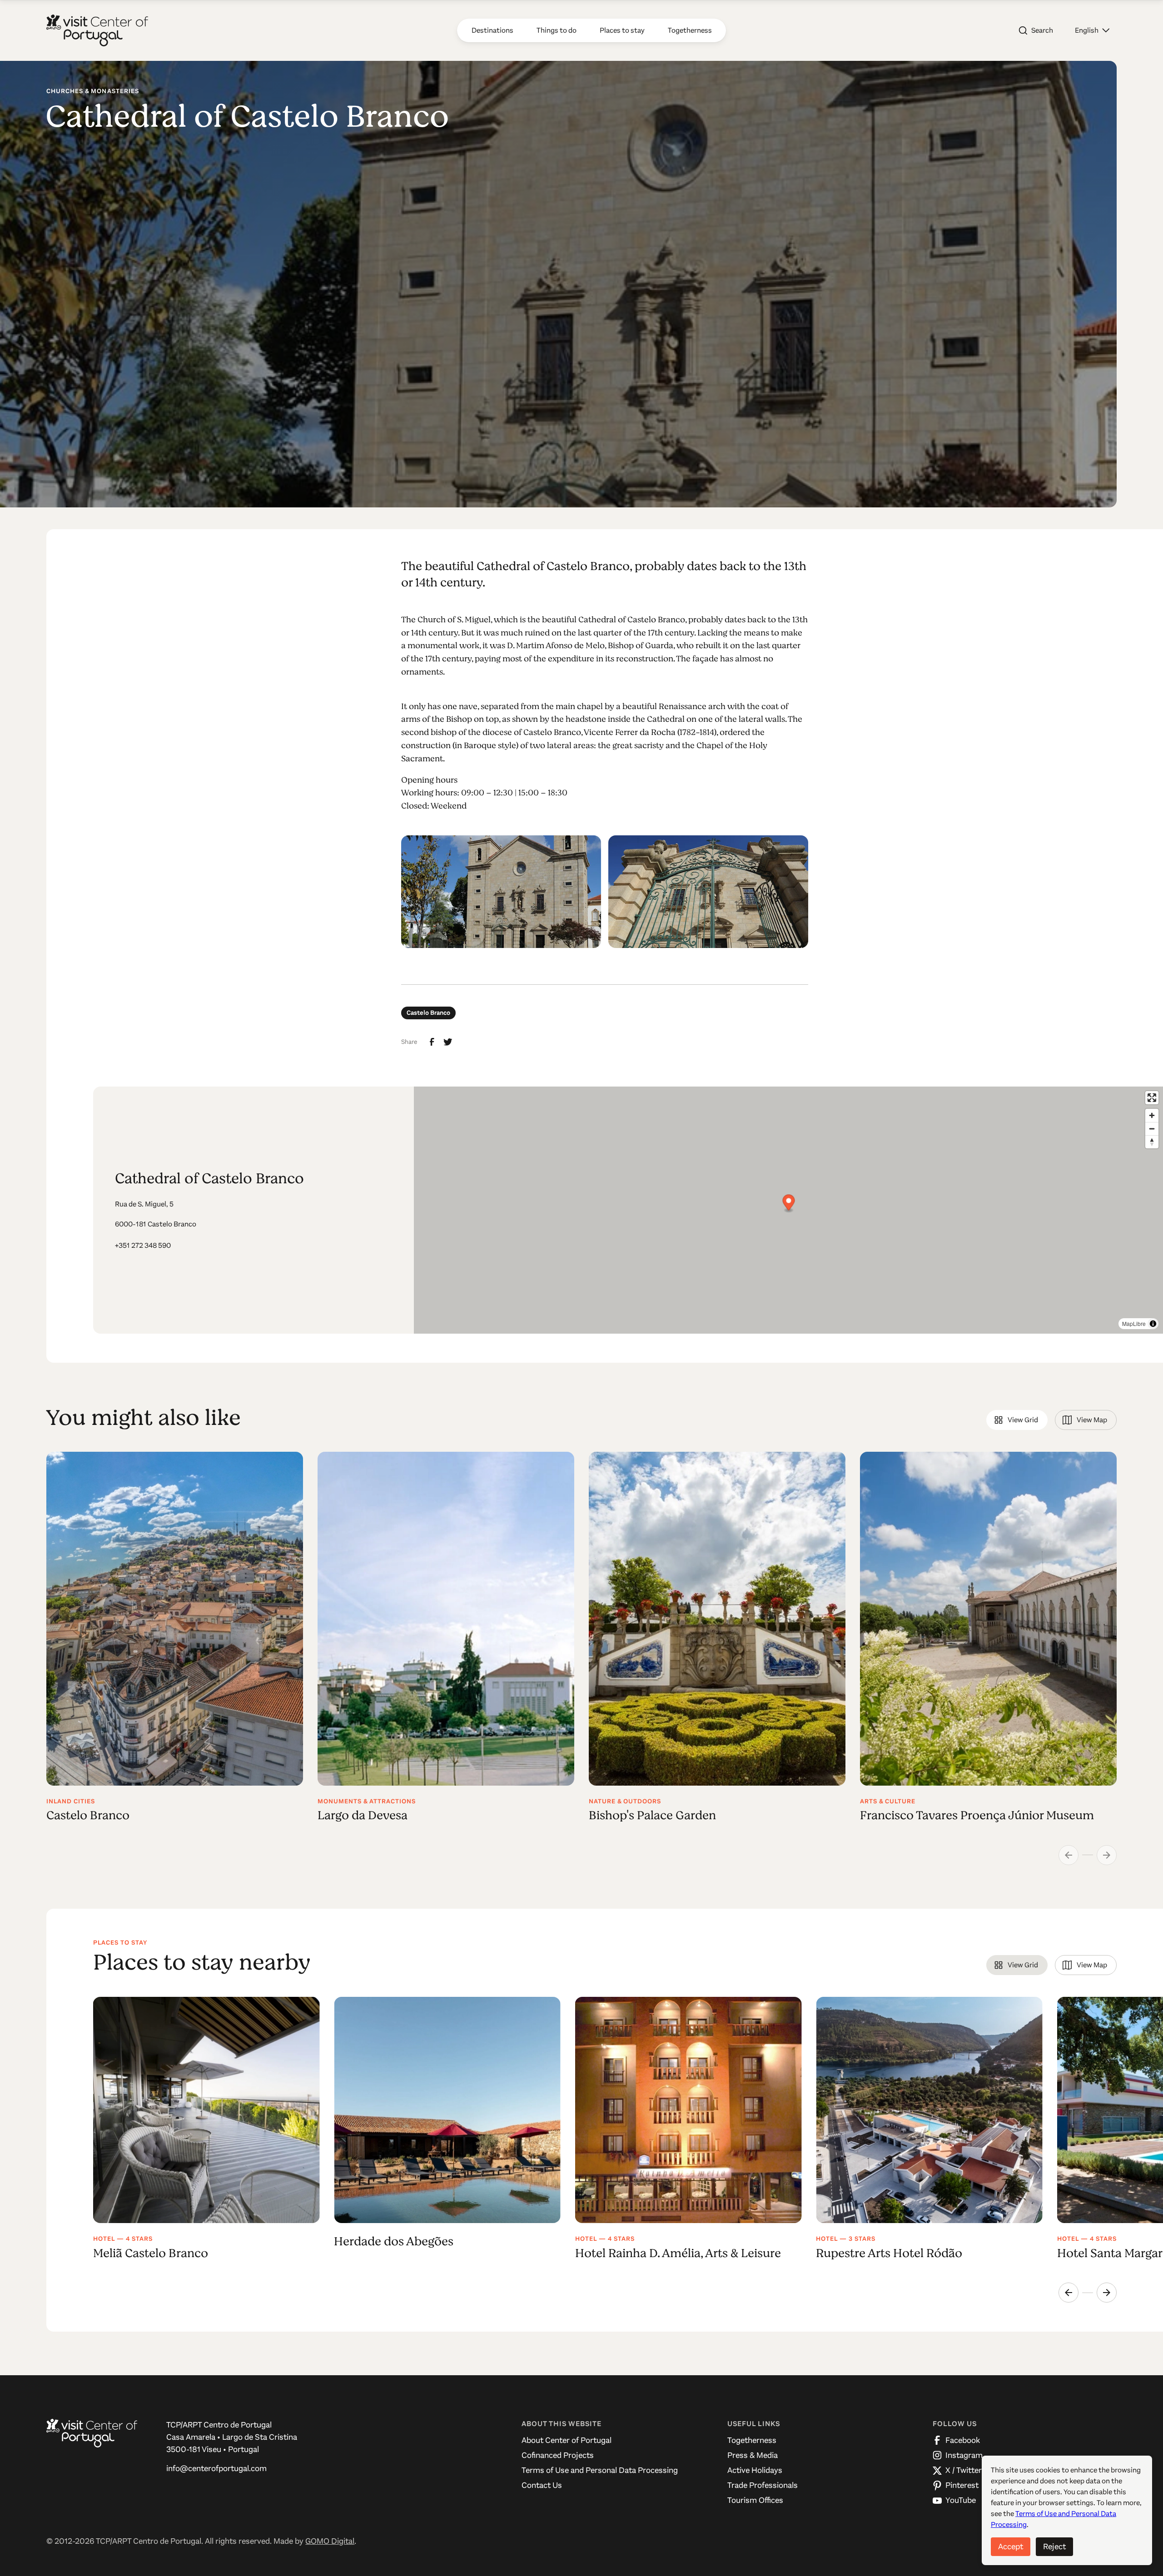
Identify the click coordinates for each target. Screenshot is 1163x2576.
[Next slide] (1107, 2293)
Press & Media (753, 2455)
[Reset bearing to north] (1152, 1142)
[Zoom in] (1152, 1115)
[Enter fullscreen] (1152, 1098)
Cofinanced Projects (558, 2455)
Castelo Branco (428, 1013)
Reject (1054, 2546)
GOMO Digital (330, 2541)
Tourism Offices (755, 2500)
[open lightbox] (501, 892)
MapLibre (1134, 1323)
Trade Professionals (763, 2485)
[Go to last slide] (1069, 2293)
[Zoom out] (1152, 1129)
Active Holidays (755, 2470)
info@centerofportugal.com (216, 2468)
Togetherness (752, 2440)
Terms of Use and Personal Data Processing (600, 2470)
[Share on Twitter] (448, 1042)
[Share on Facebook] (432, 1042)
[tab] (1017, 1420)
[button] (1092, 30)
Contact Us (542, 2485)
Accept (1011, 2546)
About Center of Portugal (567, 2440)
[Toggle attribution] (1153, 1324)
